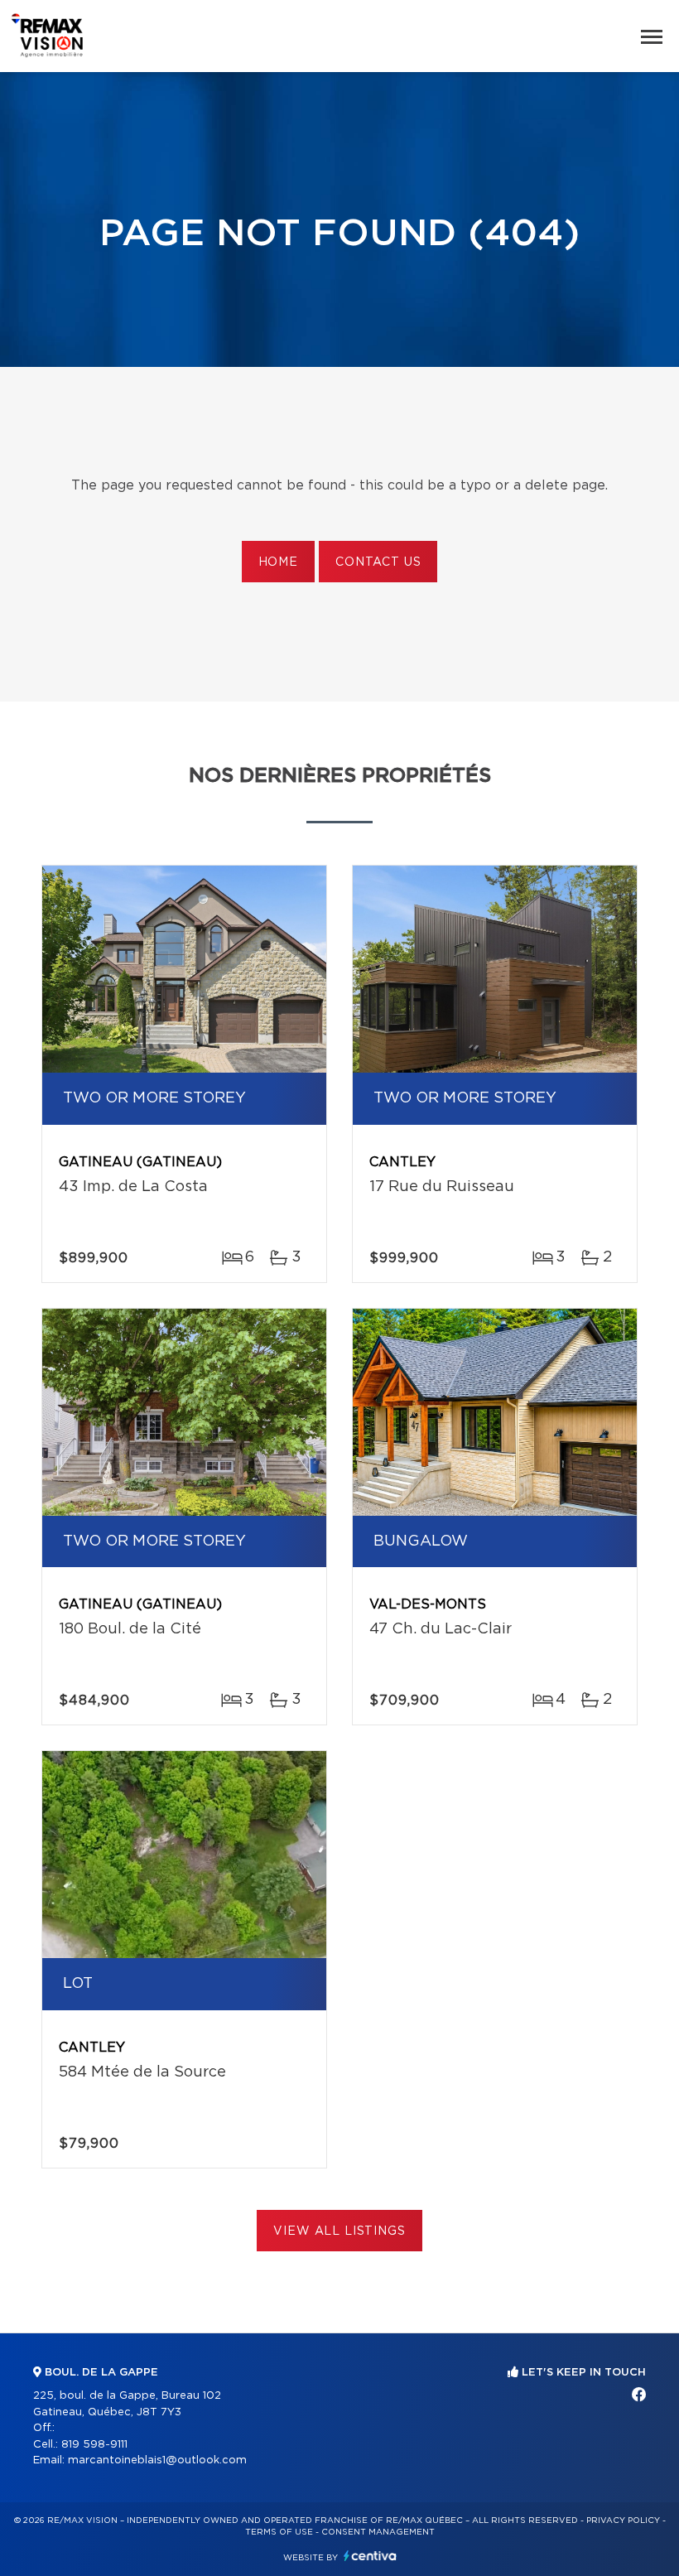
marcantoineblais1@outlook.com (157, 2460)
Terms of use (279, 2532)
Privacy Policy (623, 2521)
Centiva (370, 2556)
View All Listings (339, 2231)
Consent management (378, 2532)
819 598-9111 (94, 2445)
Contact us (378, 562)
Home (278, 562)
